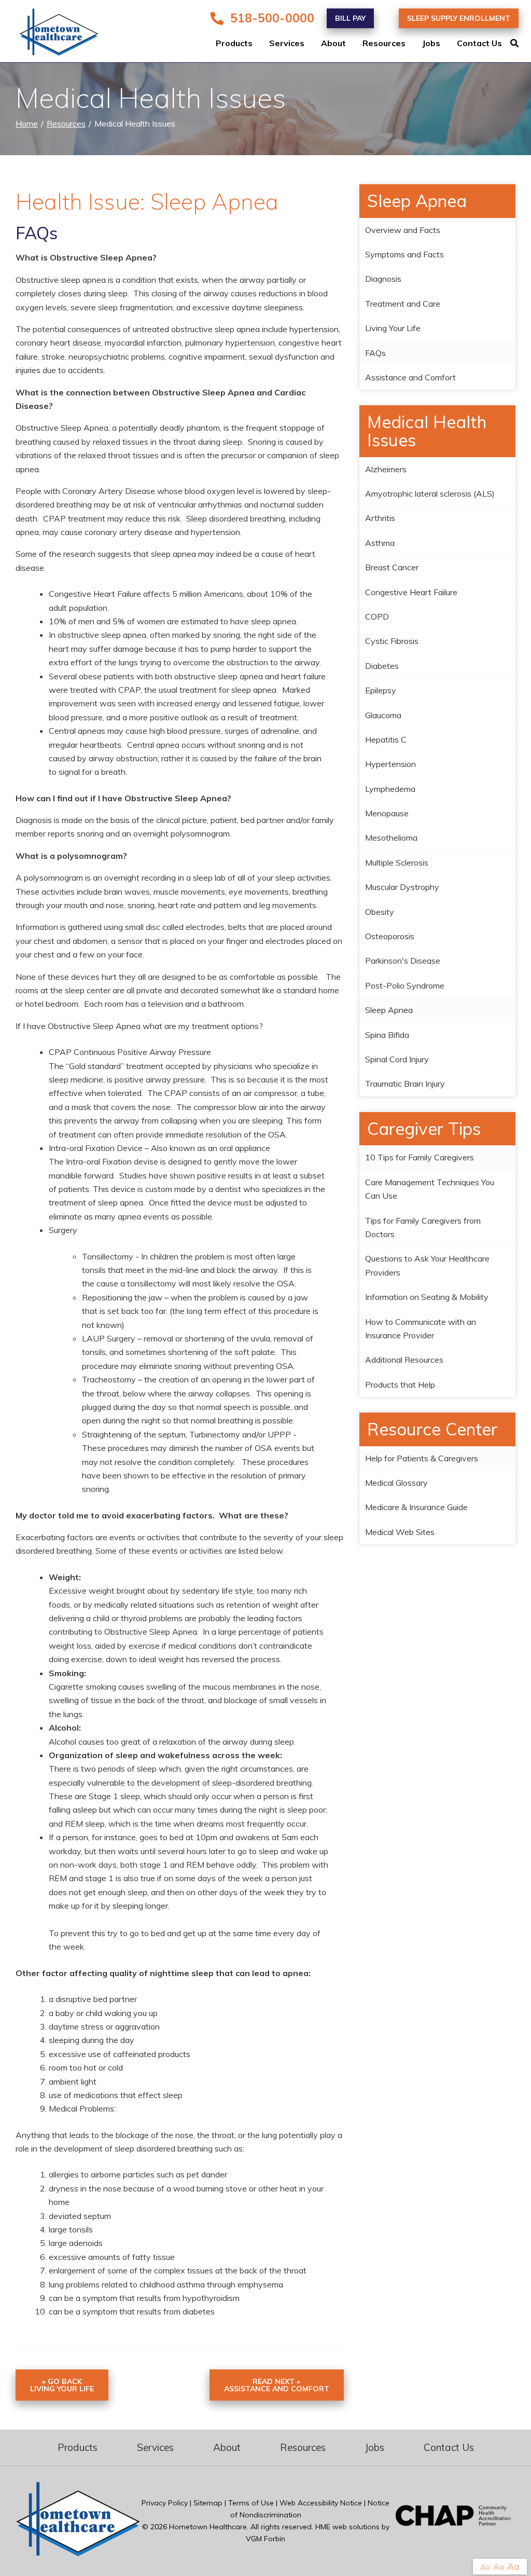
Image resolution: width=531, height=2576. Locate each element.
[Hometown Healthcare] (52, 34)
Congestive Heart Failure (411, 592)
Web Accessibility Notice (321, 2503)
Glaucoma (383, 715)
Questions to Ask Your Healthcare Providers (427, 1265)
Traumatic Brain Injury (405, 1084)
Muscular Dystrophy (402, 887)
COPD (377, 616)
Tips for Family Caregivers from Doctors (423, 1227)
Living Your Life (393, 328)
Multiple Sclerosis (397, 862)
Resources (384, 44)
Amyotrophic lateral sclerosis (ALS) (430, 494)
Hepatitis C (386, 739)
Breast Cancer (392, 567)
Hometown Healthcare (208, 2527)
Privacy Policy (165, 2503)
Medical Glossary (396, 1483)
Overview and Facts (403, 230)
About (333, 44)
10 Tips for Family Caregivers (420, 1157)
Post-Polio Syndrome (405, 985)
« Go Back (62, 2385)
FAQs (375, 353)
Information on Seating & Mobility (427, 1297)
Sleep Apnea (389, 1010)
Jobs (431, 44)
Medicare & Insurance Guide (416, 1507)
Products (234, 44)
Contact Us (479, 44)
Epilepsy (381, 690)
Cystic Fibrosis (392, 641)
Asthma (380, 543)
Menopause (387, 813)
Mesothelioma (391, 838)
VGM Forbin (265, 2539)
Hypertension (390, 764)
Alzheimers (386, 469)
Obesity (380, 912)
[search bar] (521, 44)
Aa (485, 2567)
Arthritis (380, 518)
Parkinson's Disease (403, 961)
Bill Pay (350, 18)
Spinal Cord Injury (397, 1059)
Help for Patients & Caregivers (422, 1458)
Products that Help (400, 1385)
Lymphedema (390, 789)
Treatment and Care (403, 304)
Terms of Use (251, 2503)
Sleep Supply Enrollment (459, 18)
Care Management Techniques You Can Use (430, 1189)
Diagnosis (383, 279)
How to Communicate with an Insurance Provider (421, 1328)
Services (287, 44)
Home (27, 124)
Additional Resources (404, 1360)
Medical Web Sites (400, 1532)
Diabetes (382, 666)
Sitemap (208, 2503)
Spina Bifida (387, 1035)
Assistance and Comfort (410, 377)
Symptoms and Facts (404, 254)
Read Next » (277, 2385)
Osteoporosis (390, 936)
